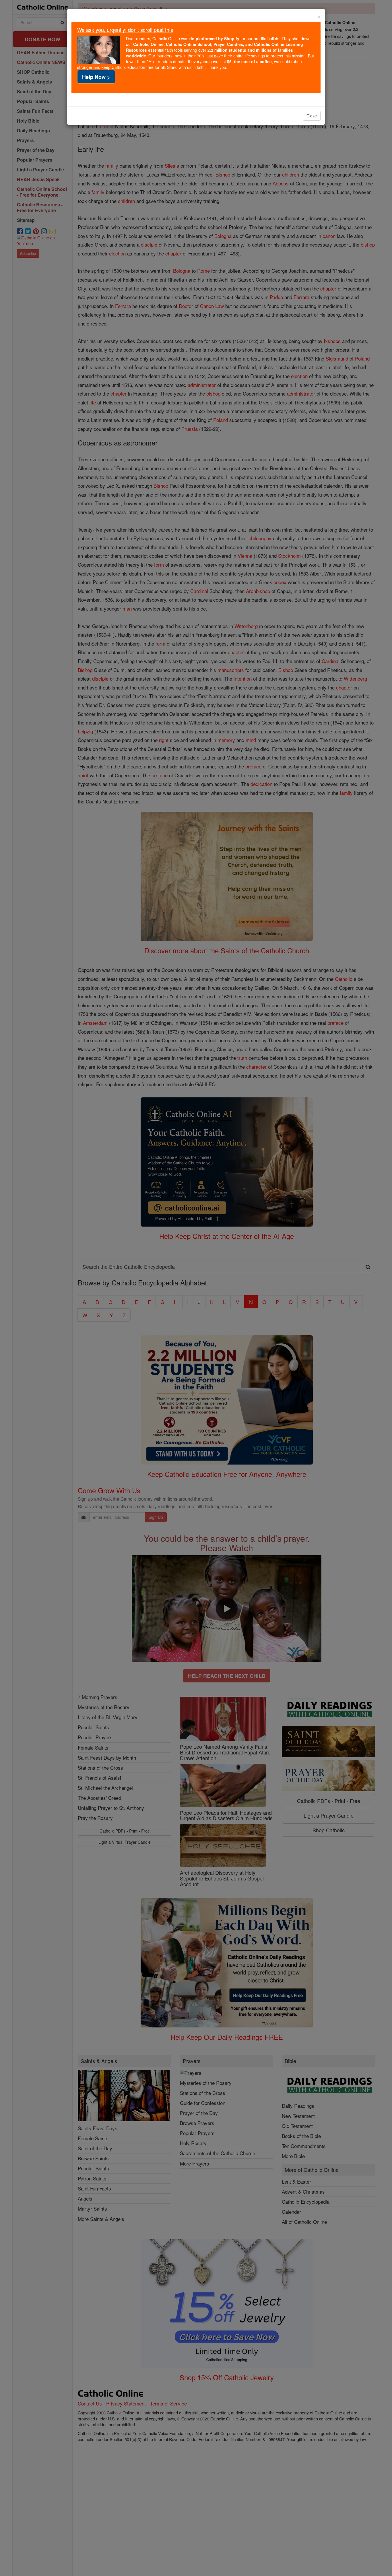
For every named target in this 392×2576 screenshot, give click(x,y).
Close (312, 116)
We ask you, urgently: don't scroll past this (125, 30)
